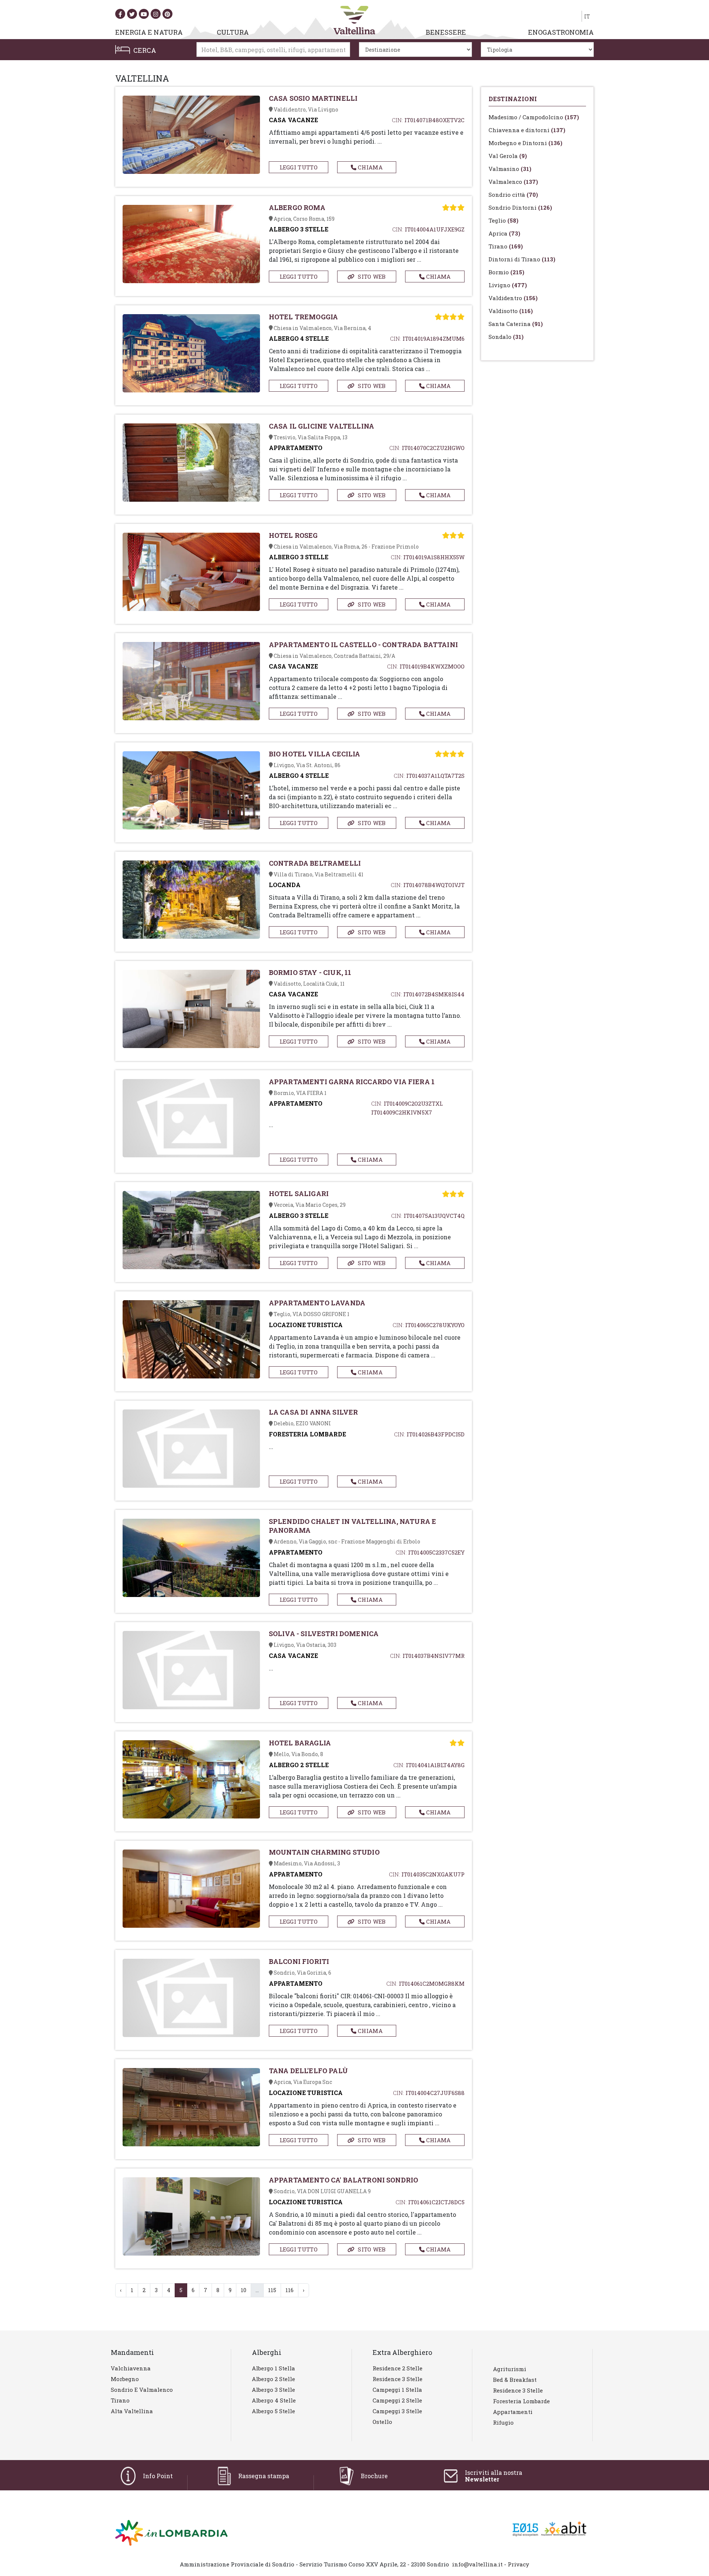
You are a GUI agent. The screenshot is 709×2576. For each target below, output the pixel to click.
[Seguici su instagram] (156, 14)
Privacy (518, 2564)
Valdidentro (513, 298)
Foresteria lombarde (521, 2401)
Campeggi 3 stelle (397, 2411)
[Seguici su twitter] (132, 14)
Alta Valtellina (132, 2411)
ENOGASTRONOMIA (561, 32)
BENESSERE (446, 32)
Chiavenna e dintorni (527, 130)
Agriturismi (510, 2369)
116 (290, 2290)
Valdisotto (511, 311)
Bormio (506, 272)
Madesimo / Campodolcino (534, 117)
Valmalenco (513, 182)
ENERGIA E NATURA (149, 32)
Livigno (508, 285)
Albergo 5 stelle (273, 2411)
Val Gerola (508, 156)
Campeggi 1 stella (397, 2390)
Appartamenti (513, 2412)
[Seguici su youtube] (144, 14)
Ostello (382, 2422)
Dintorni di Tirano (522, 259)
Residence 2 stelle (398, 2368)
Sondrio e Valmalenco (142, 2390)
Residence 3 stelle (398, 2379)
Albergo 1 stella (273, 2368)
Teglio (504, 220)
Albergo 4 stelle (274, 2400)
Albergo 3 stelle (273, 2390)
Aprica (504, 233)
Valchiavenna (131, 2368)
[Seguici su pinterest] (167, 14)
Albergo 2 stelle (273, 2379)
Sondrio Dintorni (520, 207)
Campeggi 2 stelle (397, 2400)
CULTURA (233, 32)
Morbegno (125, 2379)
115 (272, 2290)
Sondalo (506, 337)
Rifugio (503, 2422)
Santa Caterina (516, 324)
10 (244, 2290)
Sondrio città (513, 195)
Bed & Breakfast (515, 2380)
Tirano (506, 246)
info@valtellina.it (477, 2564)
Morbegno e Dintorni (525, 143)
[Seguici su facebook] (120, 14)
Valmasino (510, 169)
